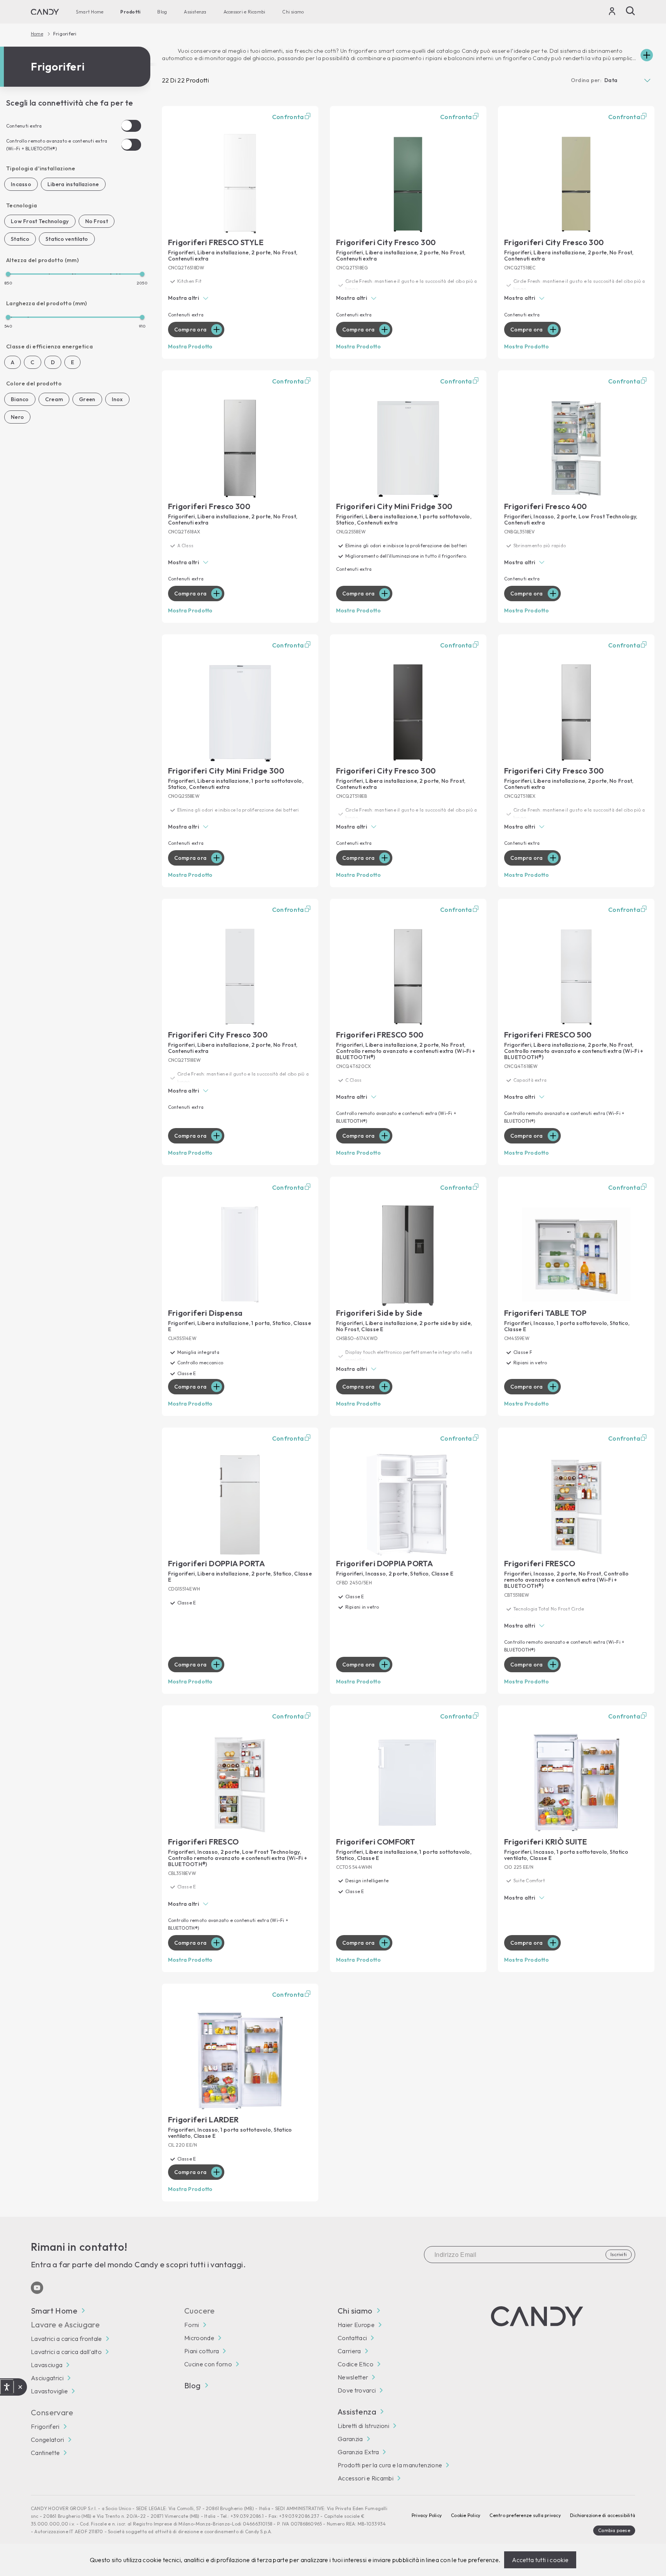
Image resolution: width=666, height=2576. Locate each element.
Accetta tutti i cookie (540, 2560)
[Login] (612, 13)
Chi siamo (293, 12)
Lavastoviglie (49, 2391)
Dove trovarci (357, 2390)
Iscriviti (619, 2254)
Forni (192, 2325)
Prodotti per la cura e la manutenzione (390, 2465)
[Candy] (45, 12)
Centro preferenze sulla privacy (525, 2515)
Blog (162, 12)
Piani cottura (202, 2351)
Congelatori (48, 2440)
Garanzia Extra (358, 2452)
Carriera (349, 2351)
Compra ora (191, 330)
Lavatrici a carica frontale (66, 2339)
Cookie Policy (466, 2515)
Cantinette (45, 2453)
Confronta (288, 117)
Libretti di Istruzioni (363, 2426)
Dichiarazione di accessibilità (603, 2515)
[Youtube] (37, 2288)
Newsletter (353, 2377)
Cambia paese (614, 2530)
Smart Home (90, 12)
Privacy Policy (427, 2515)
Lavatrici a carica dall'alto (66, 2352)
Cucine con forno (208, 2364)
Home (37, 34)
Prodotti (130, 12)
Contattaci (352, 2338)
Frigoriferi (45, 2426)
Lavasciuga (47, 2365)
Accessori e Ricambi (245, 12)
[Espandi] (647, 55)
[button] (240, 299)
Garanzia (350, 2439)
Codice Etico (356, 2364)
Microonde (199, 2338)
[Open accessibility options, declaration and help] (7, 2387)
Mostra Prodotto (190, 346)
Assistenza (195, 12)
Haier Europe (356, 2325)
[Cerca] (631, 11)
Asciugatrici (47, 2378)
